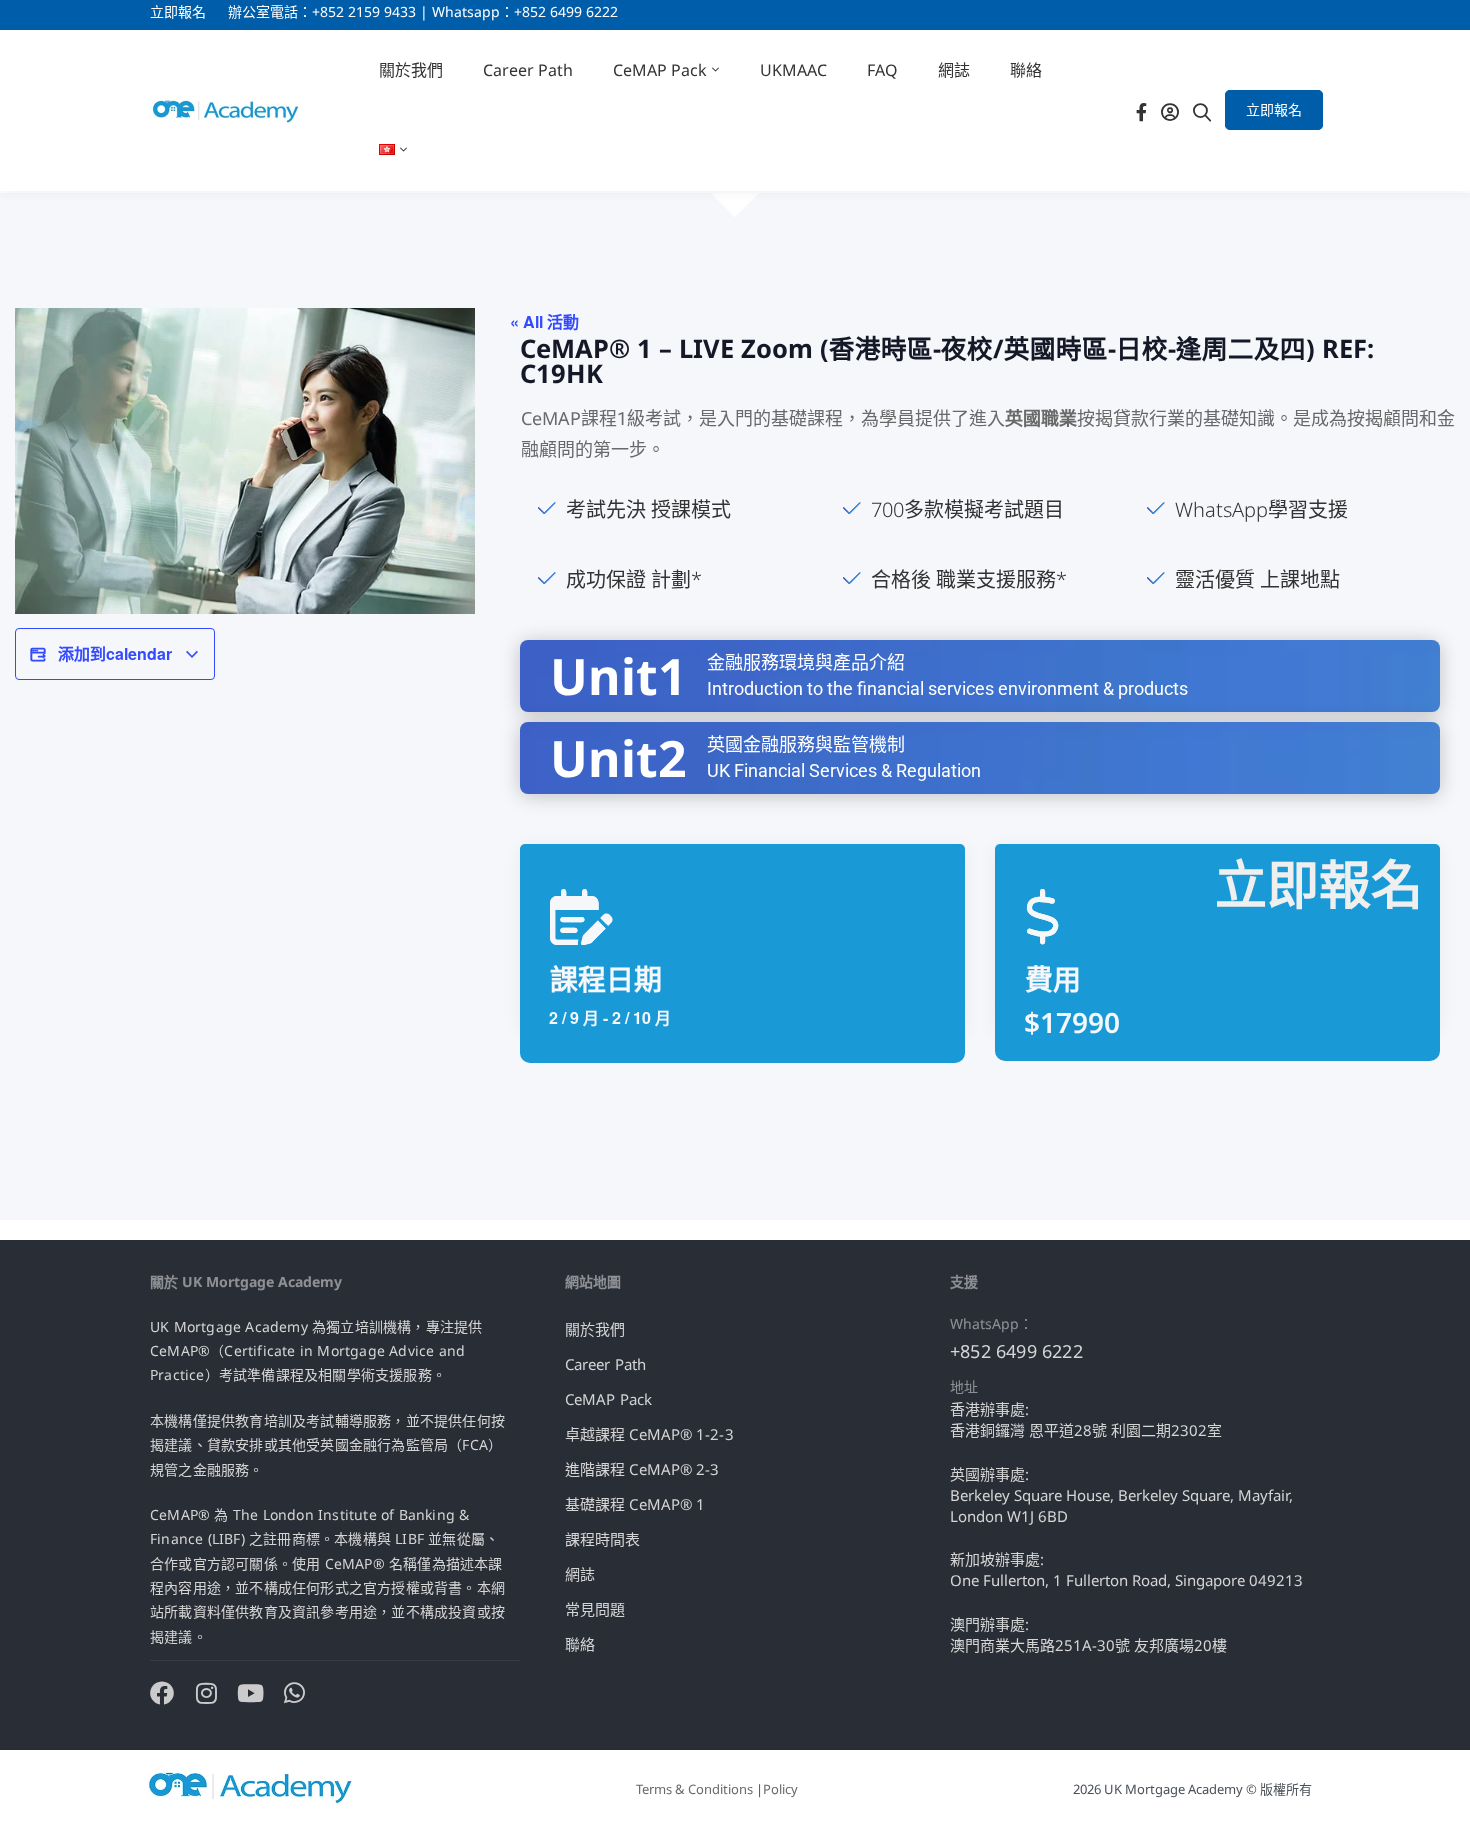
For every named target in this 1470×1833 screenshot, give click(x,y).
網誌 (580, 1574)
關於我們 (595, 1329)
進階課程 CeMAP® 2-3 (642, 1469)
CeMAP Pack (608, 1399)
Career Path (605, 1364)
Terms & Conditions (694, 1789)
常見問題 (595, 1609)
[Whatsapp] (294, 1693)
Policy (780, 1789)
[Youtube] (250, 1693)
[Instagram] (206, 1693)
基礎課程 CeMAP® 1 (635, 1504)
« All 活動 (544, 321)
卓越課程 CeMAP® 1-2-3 (649, 1434)
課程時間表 (603, 1539)
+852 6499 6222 (1016, 1351)
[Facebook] (1141, 110)
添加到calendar (115, 653)
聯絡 (580, 1644)
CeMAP (551, 418)
